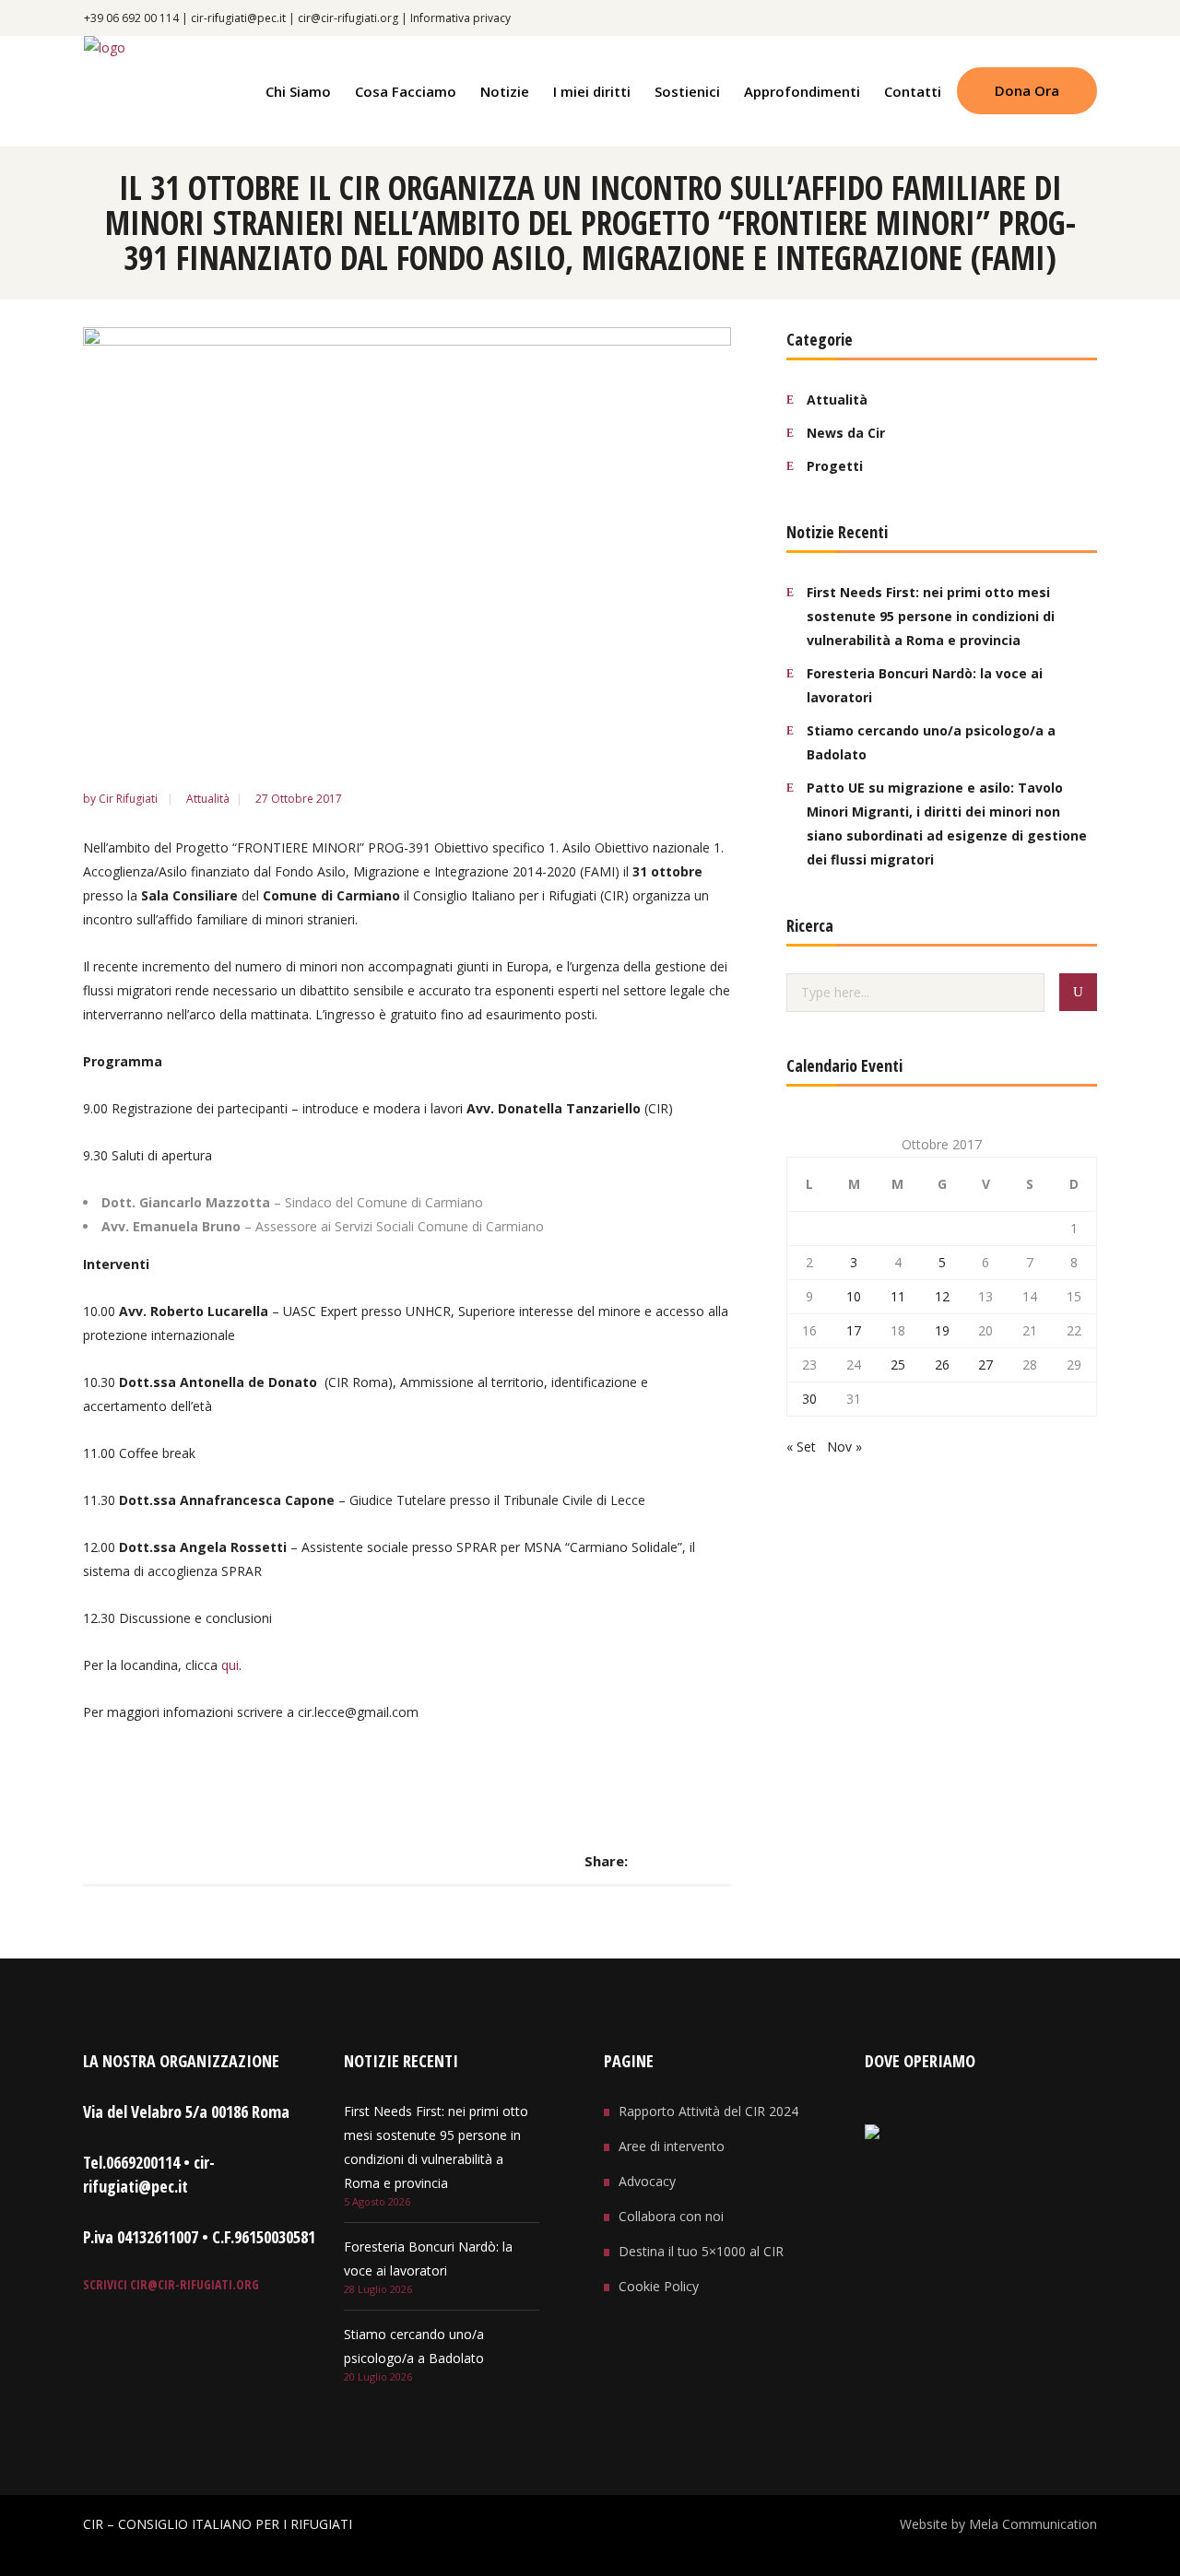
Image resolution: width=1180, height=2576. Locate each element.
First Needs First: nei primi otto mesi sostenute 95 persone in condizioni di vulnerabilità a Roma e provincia (931, 616)
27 (985, 1364)
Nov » (844, 1447)
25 (898, 1364)
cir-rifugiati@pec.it (238, 18)
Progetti (835, 466)
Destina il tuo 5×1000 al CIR (701, 2251)
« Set (801, 1447)
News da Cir (846, 433)
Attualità (208, 799)
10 (854, 1296)
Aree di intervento (672, 2146)
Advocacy (647, 2181)
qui (230, 1665)
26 (942, 1364)
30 (809, 1399)
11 (898, 1296)
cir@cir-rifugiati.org (348, 18)
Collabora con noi (671, 2216)
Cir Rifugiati (130, 799)
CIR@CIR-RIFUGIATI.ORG (193, 2284)
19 (942, 1330)
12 (942, 1296)
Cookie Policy (659, 2286)
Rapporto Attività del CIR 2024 (708, 2111)
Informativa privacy (460, 18)
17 (854, 1330)
